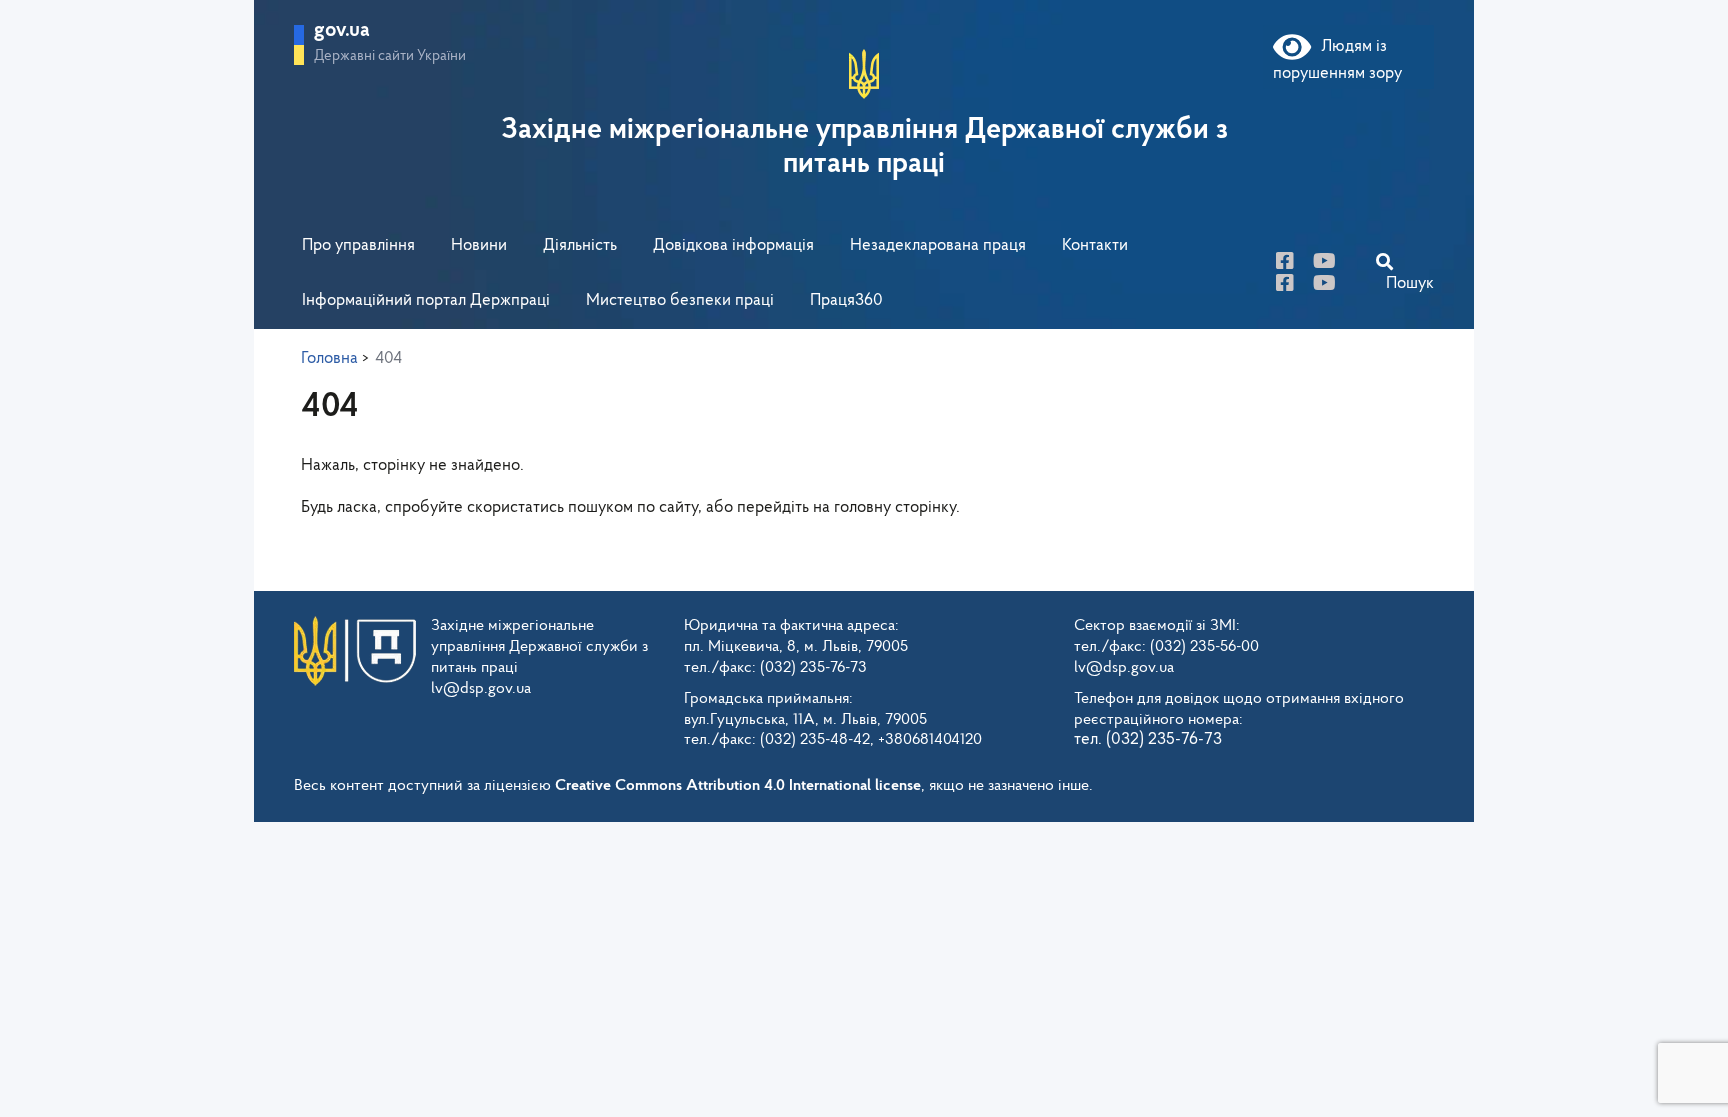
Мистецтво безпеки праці (680, 300)
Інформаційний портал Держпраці (426, 300)
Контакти (1095, 245)
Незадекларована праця (938, 245)
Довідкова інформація (733, 245)
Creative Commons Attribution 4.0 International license (738, 786)
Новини (479, 245)
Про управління (358, 245)
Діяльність (580, 245)
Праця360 (846, 300)
